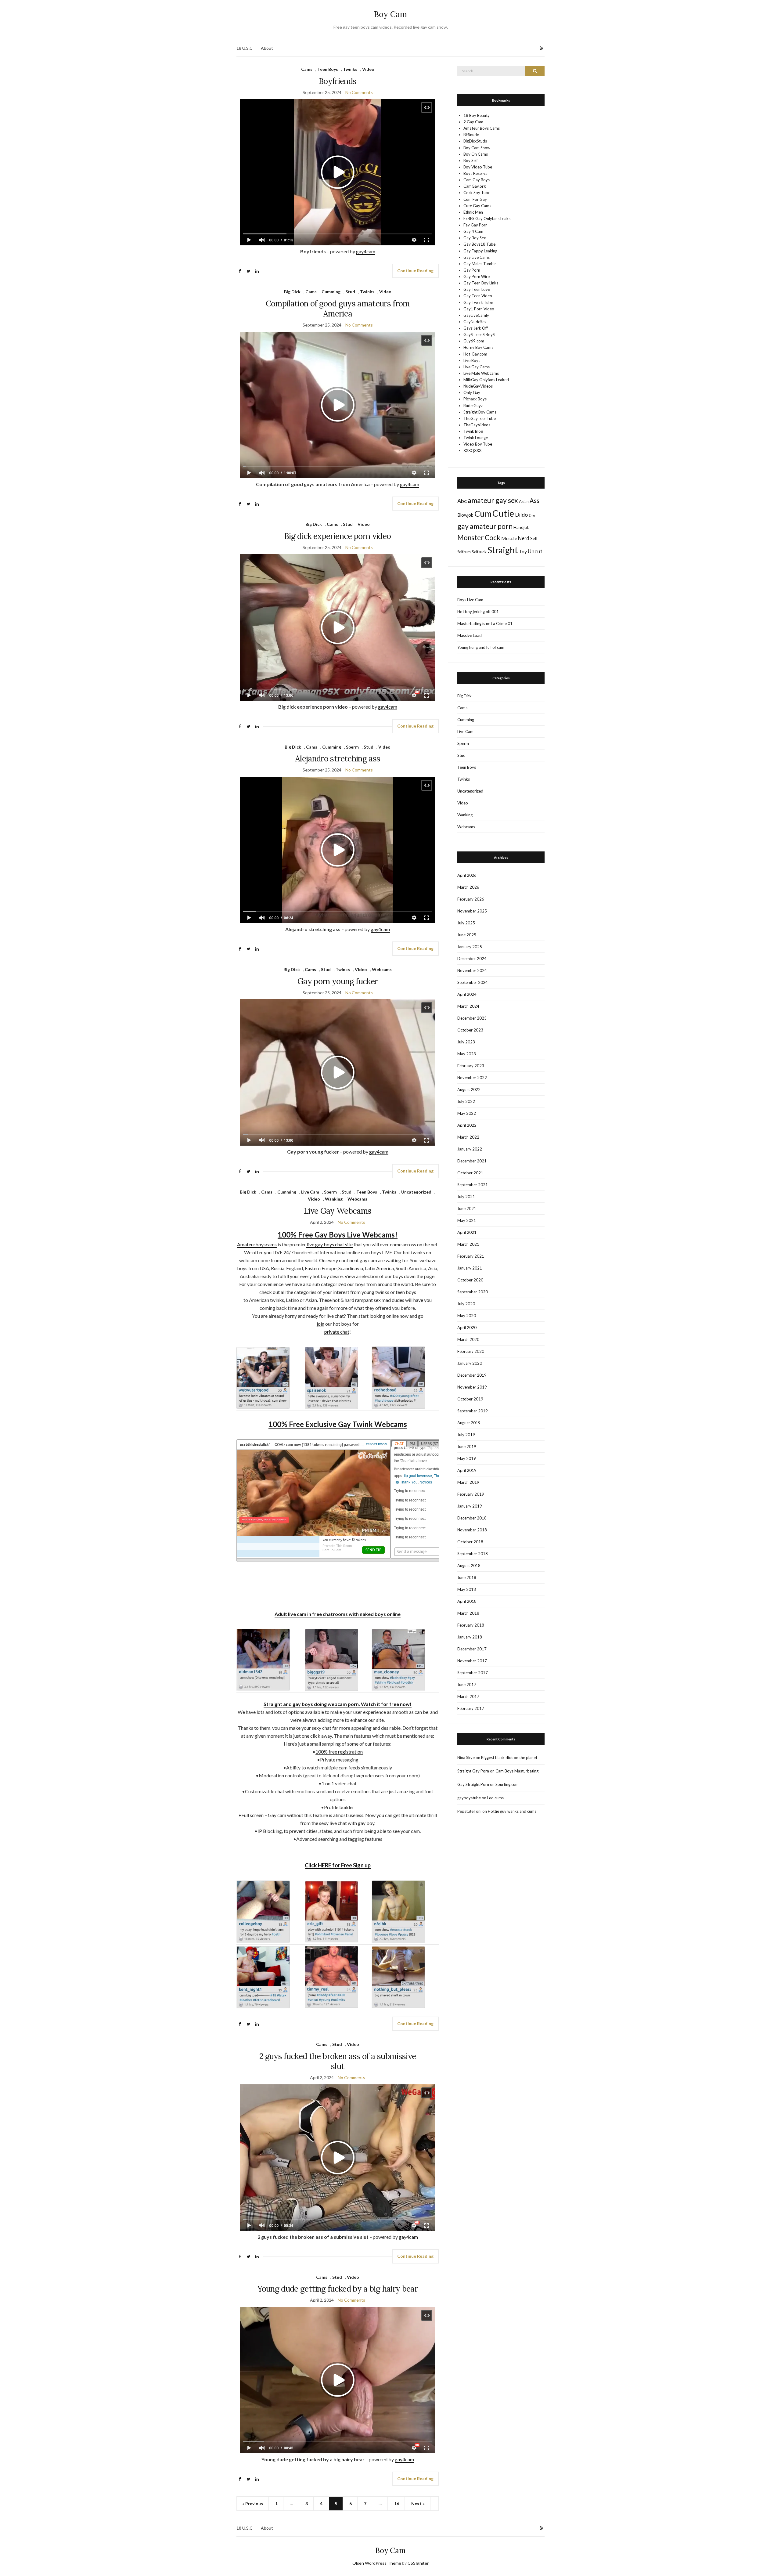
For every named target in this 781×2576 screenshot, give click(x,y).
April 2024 (467, 994)
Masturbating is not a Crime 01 (485, 623)
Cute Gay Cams (477, 206)
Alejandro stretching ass (338, 759)
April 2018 (467, 1601)
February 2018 (471, 1625)
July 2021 (466, 1197)
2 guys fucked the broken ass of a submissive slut (338, 2061)
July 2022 (466, 1101)
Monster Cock (479, 538)
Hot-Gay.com (475, 354)
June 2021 (467, 1209)
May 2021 (467, 1220)
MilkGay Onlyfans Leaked (486, 380)
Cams (307, 69)
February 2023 (471, 1066)
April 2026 (467, 875)
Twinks (350, 69)
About (267, 48)
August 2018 (469, 1566)
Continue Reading (415, 271)
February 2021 (471, 1256)
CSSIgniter (418, 2563)
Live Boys (472, 360)
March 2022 (468, 1137)
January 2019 (470, 1506)
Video (368, 69)
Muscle (509, 538)
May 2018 (467, 1589)
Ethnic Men (473, 212)
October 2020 (470, 1280)
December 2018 (472, 1518)
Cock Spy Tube (477, 193)
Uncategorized (416, 1192)
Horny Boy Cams (478, 347)
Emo (532, 515)
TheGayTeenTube (480, 418)
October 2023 (470, 1030)
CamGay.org (475, 186)
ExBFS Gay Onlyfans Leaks (487, 219)
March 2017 (468, 1696)
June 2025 (467, 935)
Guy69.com (474, 341)
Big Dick (292, 292)
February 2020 (471, 1351)
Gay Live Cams (477, 257)
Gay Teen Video (478, 296)
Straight (503, 550)
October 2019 (470, 1399)
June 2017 (467, 1685)
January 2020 (470, 1363)
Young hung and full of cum (481, 647)
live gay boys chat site (329, 1244)
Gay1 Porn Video (479, 309)
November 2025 (472, 911)
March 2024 (468, 1006)
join (320, 1324)
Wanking (334, 1199)
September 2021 (473, 1185)
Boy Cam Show (477, 148)
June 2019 (467, 1447)
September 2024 (473, 982)
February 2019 (471, 1494)
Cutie (503, 513)
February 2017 (471, 1708)
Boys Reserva (475, 173)
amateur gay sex (493, 500)
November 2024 (472, 970)
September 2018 (473, 1554)
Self (534, 538)
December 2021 (472, 1161)
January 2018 (470, 1637)
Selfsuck (479, 552)
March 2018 (468, 1613)
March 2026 (468, 887)
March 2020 (468, 1339)
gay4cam (366, 251)
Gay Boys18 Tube (479, 244)
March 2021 (468, 1244)
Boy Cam (390, 14)
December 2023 (472, 1018)
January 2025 (470, 947)
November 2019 (472, 1387)
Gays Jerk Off (476, 328)
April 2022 (467, 1125)
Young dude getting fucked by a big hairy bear (338, 2289)
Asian (524, 501)
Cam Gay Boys (477, 180)
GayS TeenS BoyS (479, 334)
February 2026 (471, 899)
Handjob (522, 527)
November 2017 (472, 1661)
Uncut (535, 551)
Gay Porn (472, 270)
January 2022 (470, 1149)
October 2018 (470, 1542)
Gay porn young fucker (338, 981)
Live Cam (310, 1192)
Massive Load (470, 635)
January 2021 (470, 1268)
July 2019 (466, 1435)
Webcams (382, 969)
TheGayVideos (477, 425)
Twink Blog (473, 431)
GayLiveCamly (476, 315)
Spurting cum (507, 1784)
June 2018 (467, 1577)
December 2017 (472, 1649)
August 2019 (469, 1423)
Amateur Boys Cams (482, 128)
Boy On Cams (476, 154)
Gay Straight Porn (473, 1784)
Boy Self (471, 161)
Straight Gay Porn (473, 1771)
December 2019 (472, 1375)
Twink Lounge (476, 438)
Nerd (524, 538)
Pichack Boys (475, 399)
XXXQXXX (472, 450)
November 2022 (472, 1078)
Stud (350, 292)
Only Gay (472, 392)
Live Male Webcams (481, 373)
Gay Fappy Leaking (480, 251)
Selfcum (464, 552)
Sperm (352, 747)
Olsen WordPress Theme (377, 2563)
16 (397, 2504)
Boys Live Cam (470, 600)
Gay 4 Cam (473, 231)
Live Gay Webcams (338, 1211)
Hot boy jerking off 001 (478, 612)
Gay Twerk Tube (478, 302)
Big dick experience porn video (338, 536)
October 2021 (470, 1173)
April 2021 (467, 1232)
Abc (462, 501)
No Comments (359, 92)
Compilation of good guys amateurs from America (338, 309)
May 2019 (467, 1458)
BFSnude (471, 135)
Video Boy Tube (478, 444)
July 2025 (466, 923)
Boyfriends (338, 81)
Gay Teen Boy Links (481, 283)
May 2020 (467, 1316)
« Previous (253, 2504)
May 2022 (467, 1113)
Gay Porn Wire (477, 276)
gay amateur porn (485, 526)
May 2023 (467, 1054)
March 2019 (468, 1482)
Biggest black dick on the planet (509, 1758)
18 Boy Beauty (477, 115)
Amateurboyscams (257, 1244)
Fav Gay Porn (475, 225)
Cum (483, 513)
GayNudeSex (475, 322)
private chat (337, 1332)
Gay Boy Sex (475, 238)
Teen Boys (328, 69)
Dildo (521, 515)
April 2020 (467, 1328)
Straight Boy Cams (480, 412)
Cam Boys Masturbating (517, 1771)
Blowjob (465, 515)
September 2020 (473, 1292)
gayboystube (469, 1798)
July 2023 (466, 1042)
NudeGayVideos (478, 386)
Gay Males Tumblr (480, 264)
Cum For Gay (475, 199)
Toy (523, 551)
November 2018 (472, 1530)
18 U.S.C (245, 48)
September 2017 (473, 1673)
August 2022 (469, 1089)
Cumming (331, 292)
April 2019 (467, 1470)
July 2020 (466, 1304)
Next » (418, 2504)
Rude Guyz (473, 406)
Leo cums (495, 1798)
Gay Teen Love (477, 289)
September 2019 (473, 1411)
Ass (534, 500)
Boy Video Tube (478, 167)
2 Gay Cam (473, 122)
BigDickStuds (475, 141)
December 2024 (472, 959)
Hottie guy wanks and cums (512, 1811)
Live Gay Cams (477, 367)
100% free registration (339, 1752)
